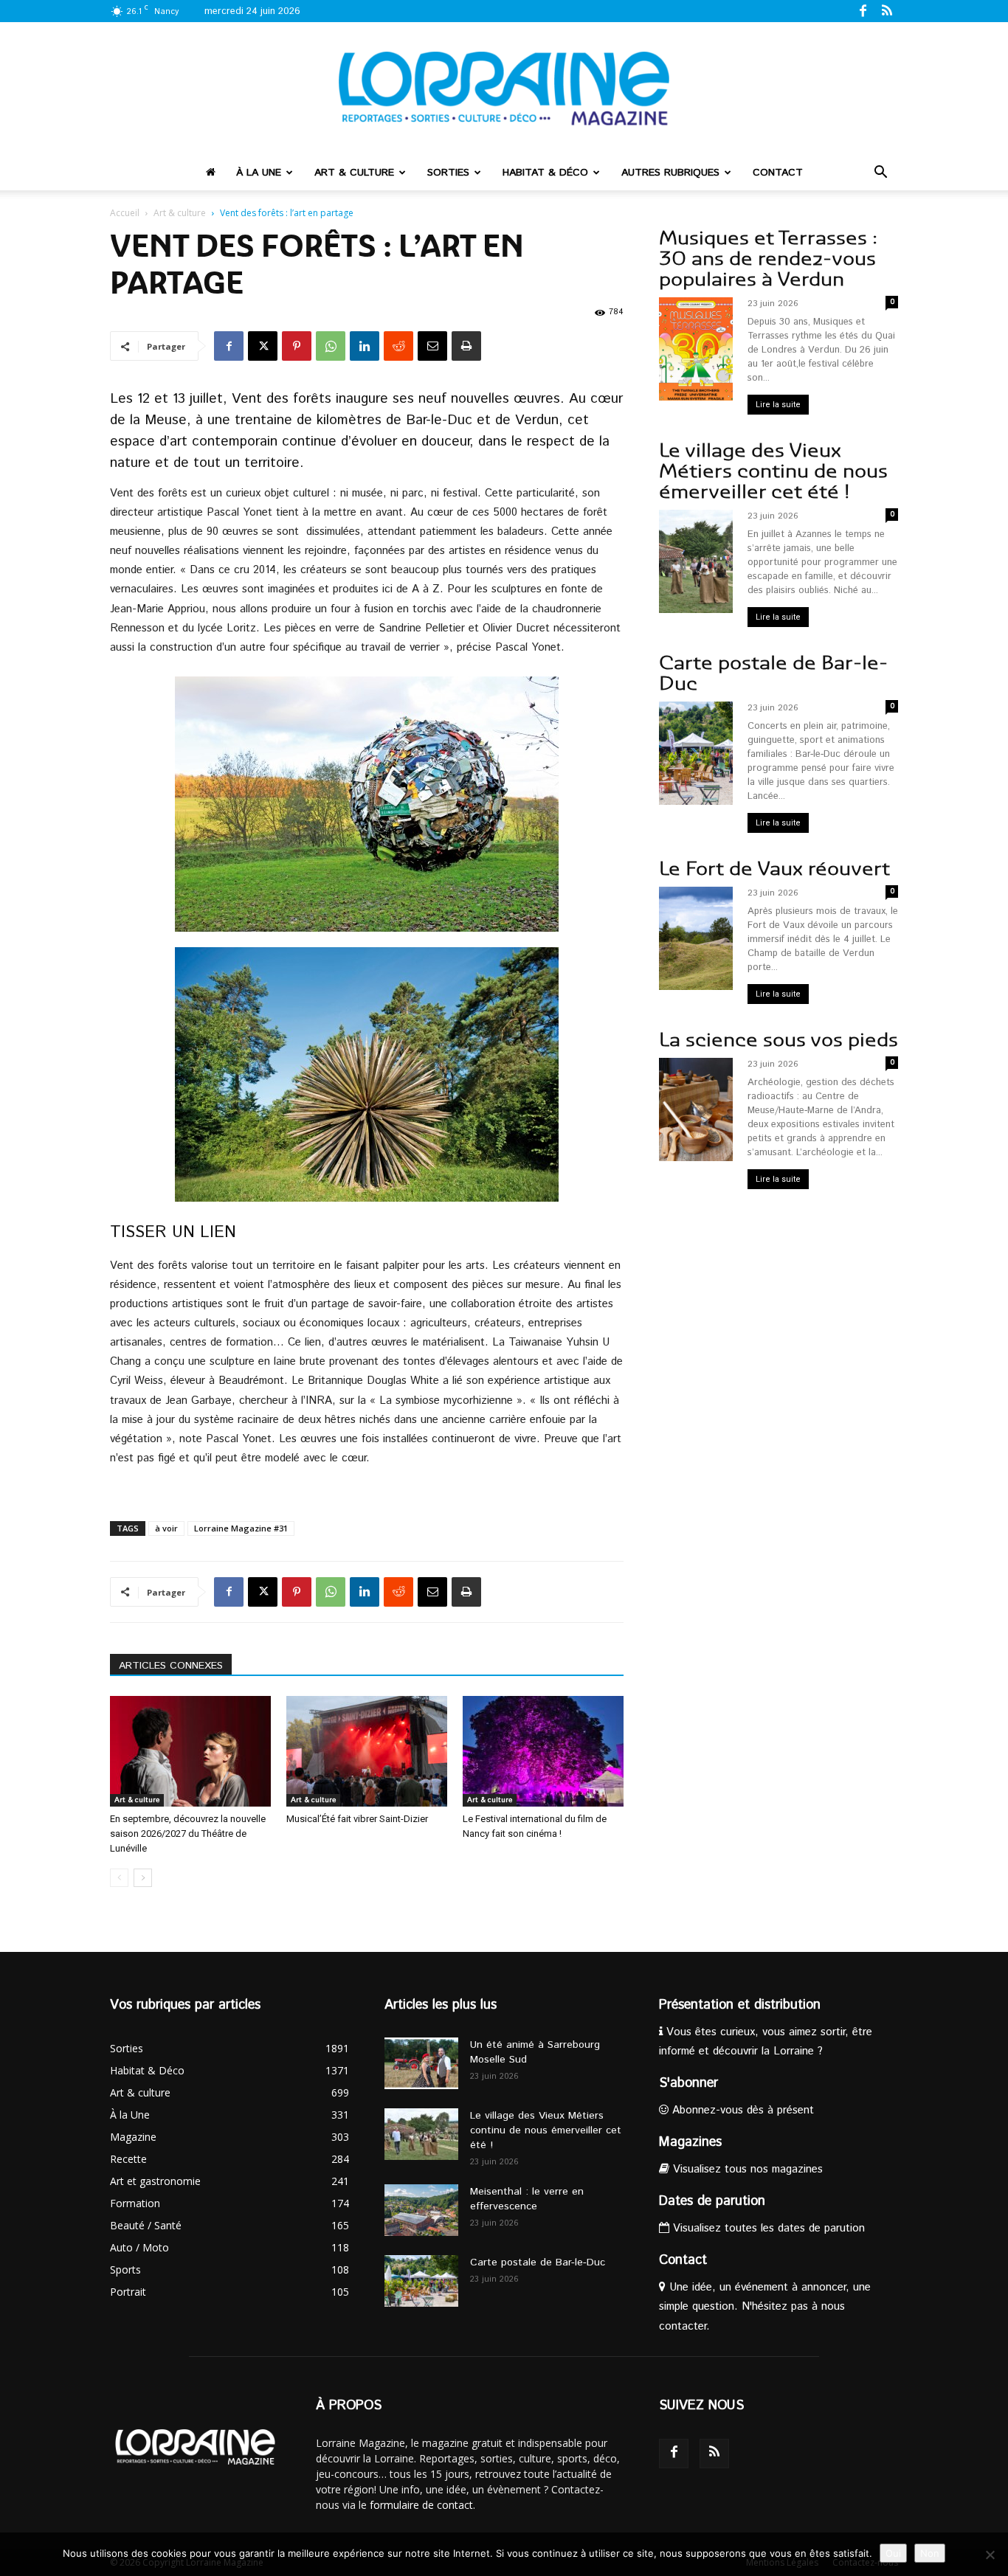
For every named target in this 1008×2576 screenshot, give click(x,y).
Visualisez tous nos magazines (746, 2169)
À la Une (259, 173)
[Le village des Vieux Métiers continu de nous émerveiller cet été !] (421, 2134)
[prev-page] (119, 1878)
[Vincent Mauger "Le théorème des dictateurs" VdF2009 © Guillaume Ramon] (367, 1074)
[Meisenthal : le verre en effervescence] (421, 2210)
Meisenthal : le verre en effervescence (527, 2199)
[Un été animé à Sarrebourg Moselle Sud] (421, 2063)
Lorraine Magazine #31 (241, 1528)
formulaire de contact (421, 2505)
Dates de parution (712, 2201)
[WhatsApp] (331, 346)
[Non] (990, 2555)
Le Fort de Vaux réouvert (774, 869)
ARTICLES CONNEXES (171, 1666)
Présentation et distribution (740, 2005)
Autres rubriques (670, 173)
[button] (880, 174)
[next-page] (143, 1878)
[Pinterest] (297, 346)
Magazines (690, 2142)
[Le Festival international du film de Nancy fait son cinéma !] (543, 1751)
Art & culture (354, 173)
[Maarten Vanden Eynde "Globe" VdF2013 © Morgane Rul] (367, 804)
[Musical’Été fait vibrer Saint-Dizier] (367, 1751)
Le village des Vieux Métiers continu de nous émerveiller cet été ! (773, 471)
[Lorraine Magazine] (504, 89)
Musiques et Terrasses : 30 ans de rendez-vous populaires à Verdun (768, 259)
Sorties (448, 173)
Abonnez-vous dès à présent (741, 2110)
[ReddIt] (398, 346)
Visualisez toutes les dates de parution (767, 2228)
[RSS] (887, 10)
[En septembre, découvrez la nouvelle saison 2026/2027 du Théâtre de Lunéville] (190, 1751)
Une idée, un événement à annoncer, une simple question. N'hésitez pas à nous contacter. (765, 2306)
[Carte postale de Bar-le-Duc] (421, 2281)
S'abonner (688, 2083)
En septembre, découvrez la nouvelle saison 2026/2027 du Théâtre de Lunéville (188, 1834)
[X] (263, 346)
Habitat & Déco (545, 173)
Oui (893, 2553)
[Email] (432, 346)
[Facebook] (863, 10)
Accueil (125, 213)
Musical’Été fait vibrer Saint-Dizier (357, 1819)
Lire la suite (778, 405)
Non (930, 2553)
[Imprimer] (466, 346)
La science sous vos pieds (779, 1040)
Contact (778, 173)
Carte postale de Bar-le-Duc (773, 673)
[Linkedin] (365, 346)
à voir (166, 1528)
